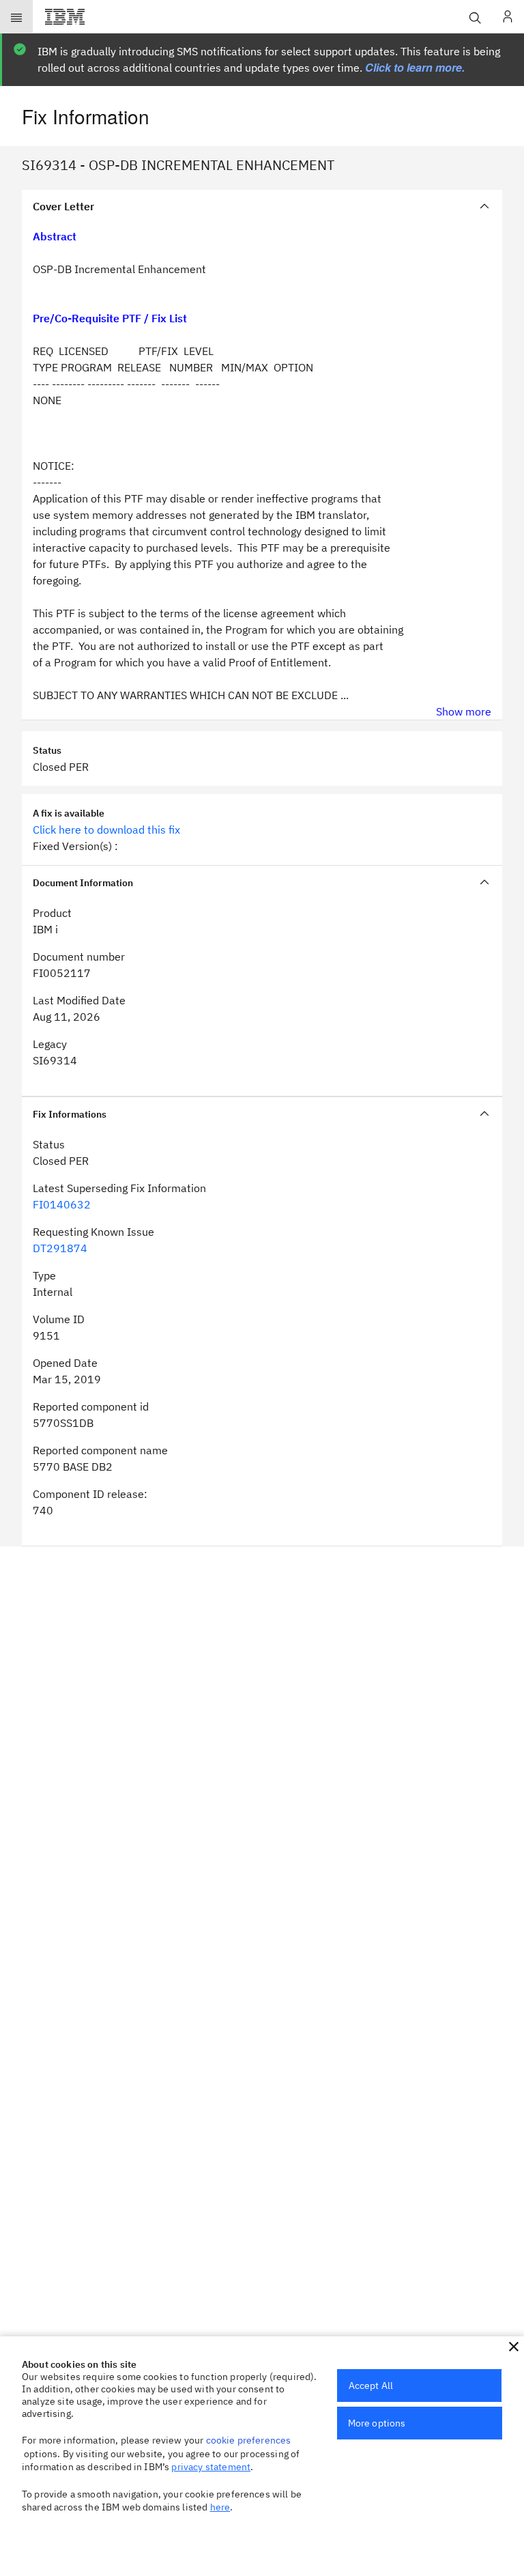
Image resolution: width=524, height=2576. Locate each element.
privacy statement (211, 2467)
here (220, 2507)
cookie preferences (249, 2440)
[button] (514, 2347)
